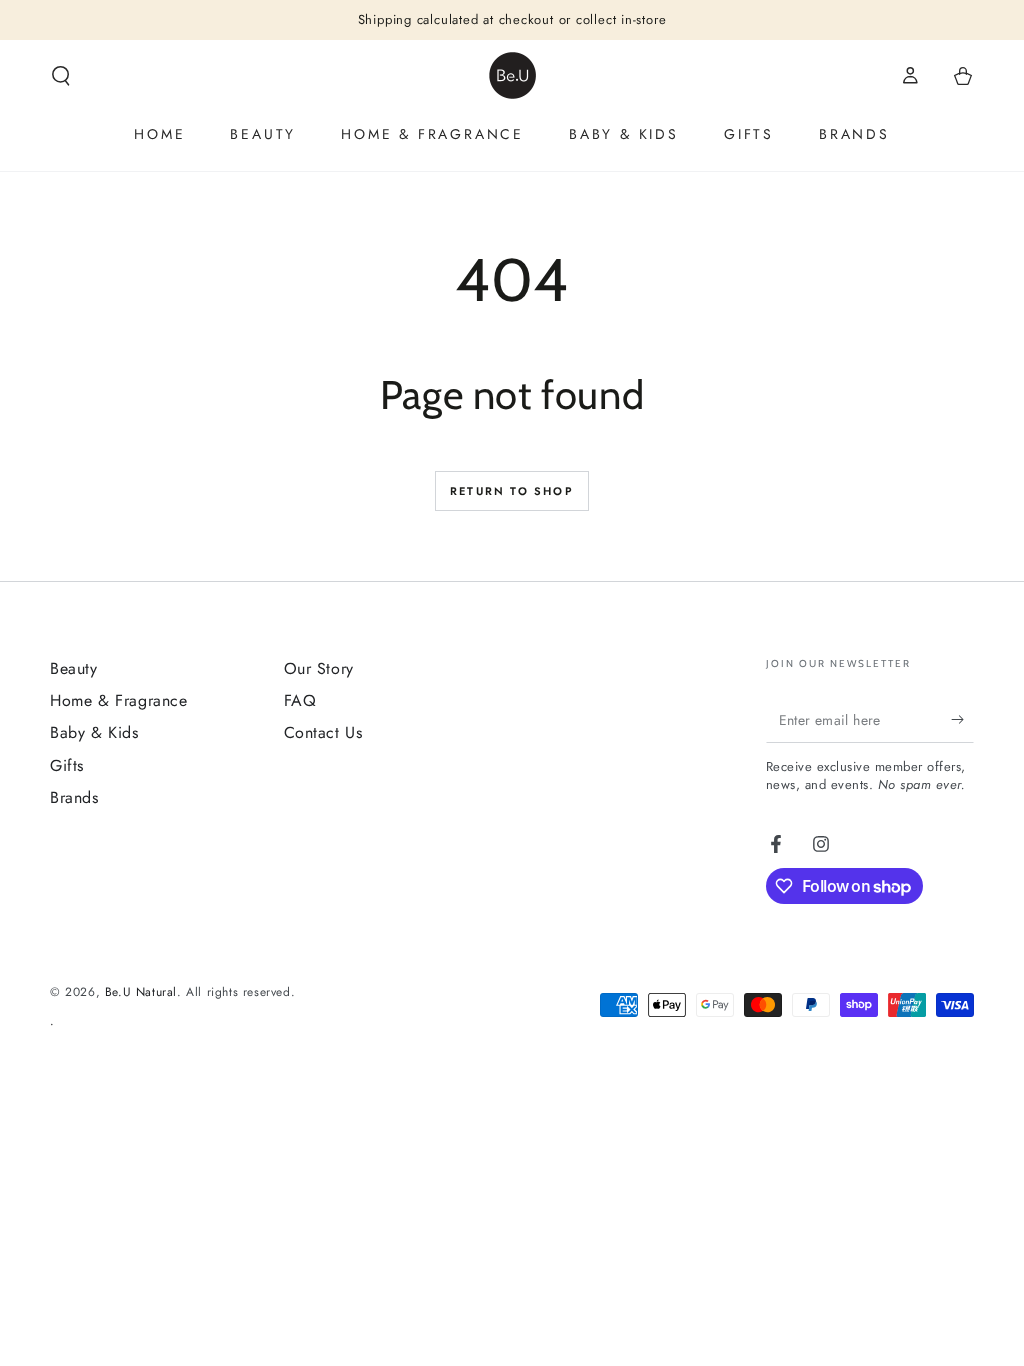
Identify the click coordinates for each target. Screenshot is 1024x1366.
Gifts (67, 765)
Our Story (319, 668)
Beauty (74, 668)
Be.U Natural (141, 992)
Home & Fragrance (119, 700)
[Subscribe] (962, 720)
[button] (61, 76)
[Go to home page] (512, 75)
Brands (74, 797)
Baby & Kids (94, 732)
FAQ (300, 700)
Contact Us (323, 732)
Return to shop (512, 491)
